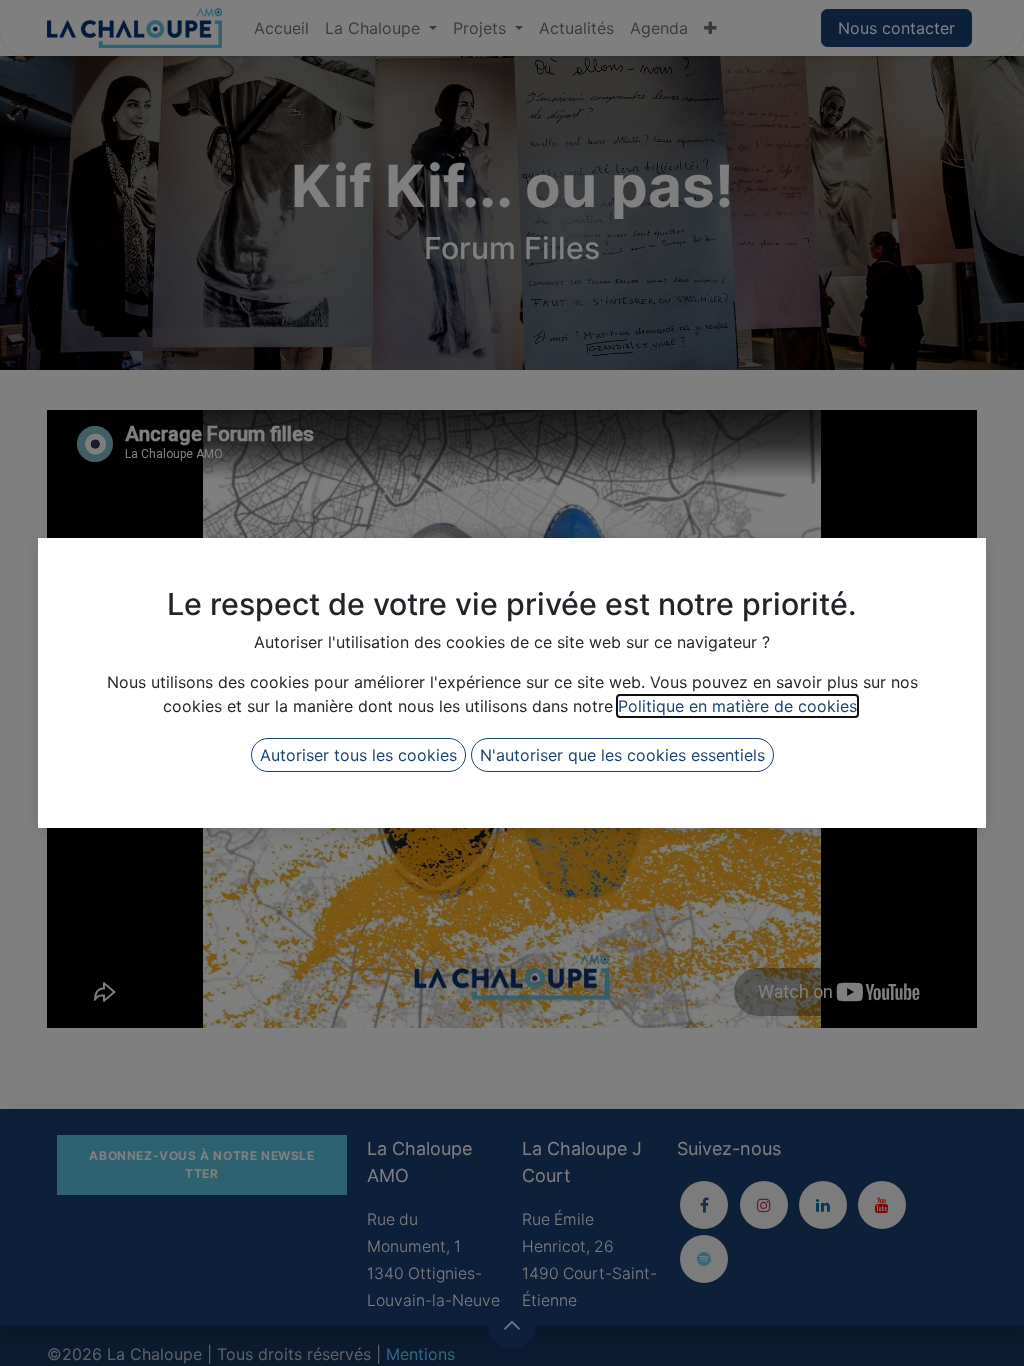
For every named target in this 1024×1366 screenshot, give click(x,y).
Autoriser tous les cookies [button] (358, 755)
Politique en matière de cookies (737, 706)
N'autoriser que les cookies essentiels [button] (622, 755)
